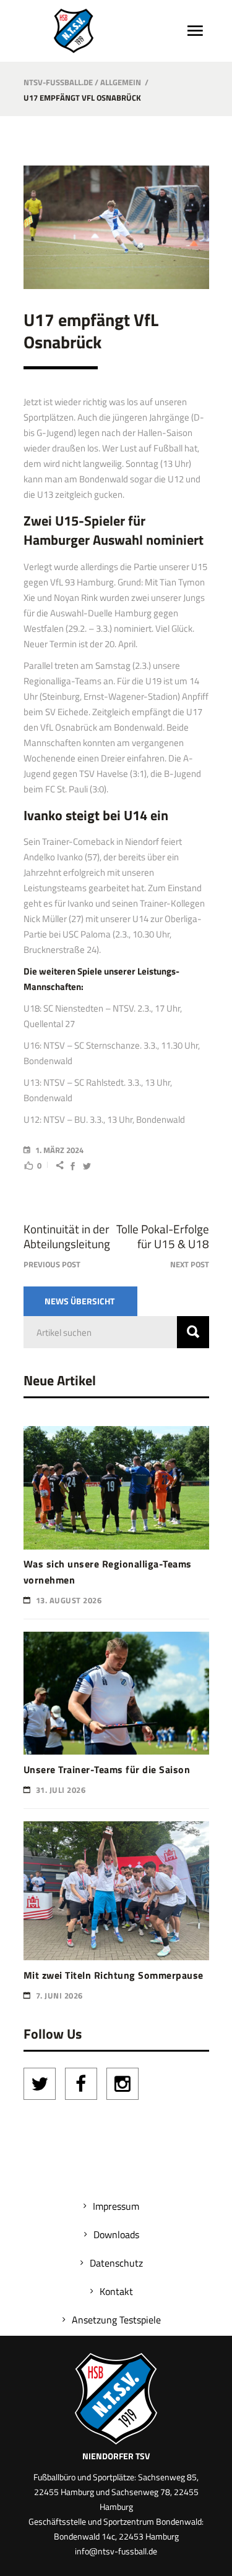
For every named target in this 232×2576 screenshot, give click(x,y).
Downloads (116, 2234)
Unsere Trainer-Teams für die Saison (107, 1769)
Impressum (116, 2206)
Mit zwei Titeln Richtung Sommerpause (114, 1975)
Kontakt (116, 2291)
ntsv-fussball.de (58, 82)
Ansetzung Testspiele (116, 2320)
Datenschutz (116, 2263)
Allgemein (121, 82)
